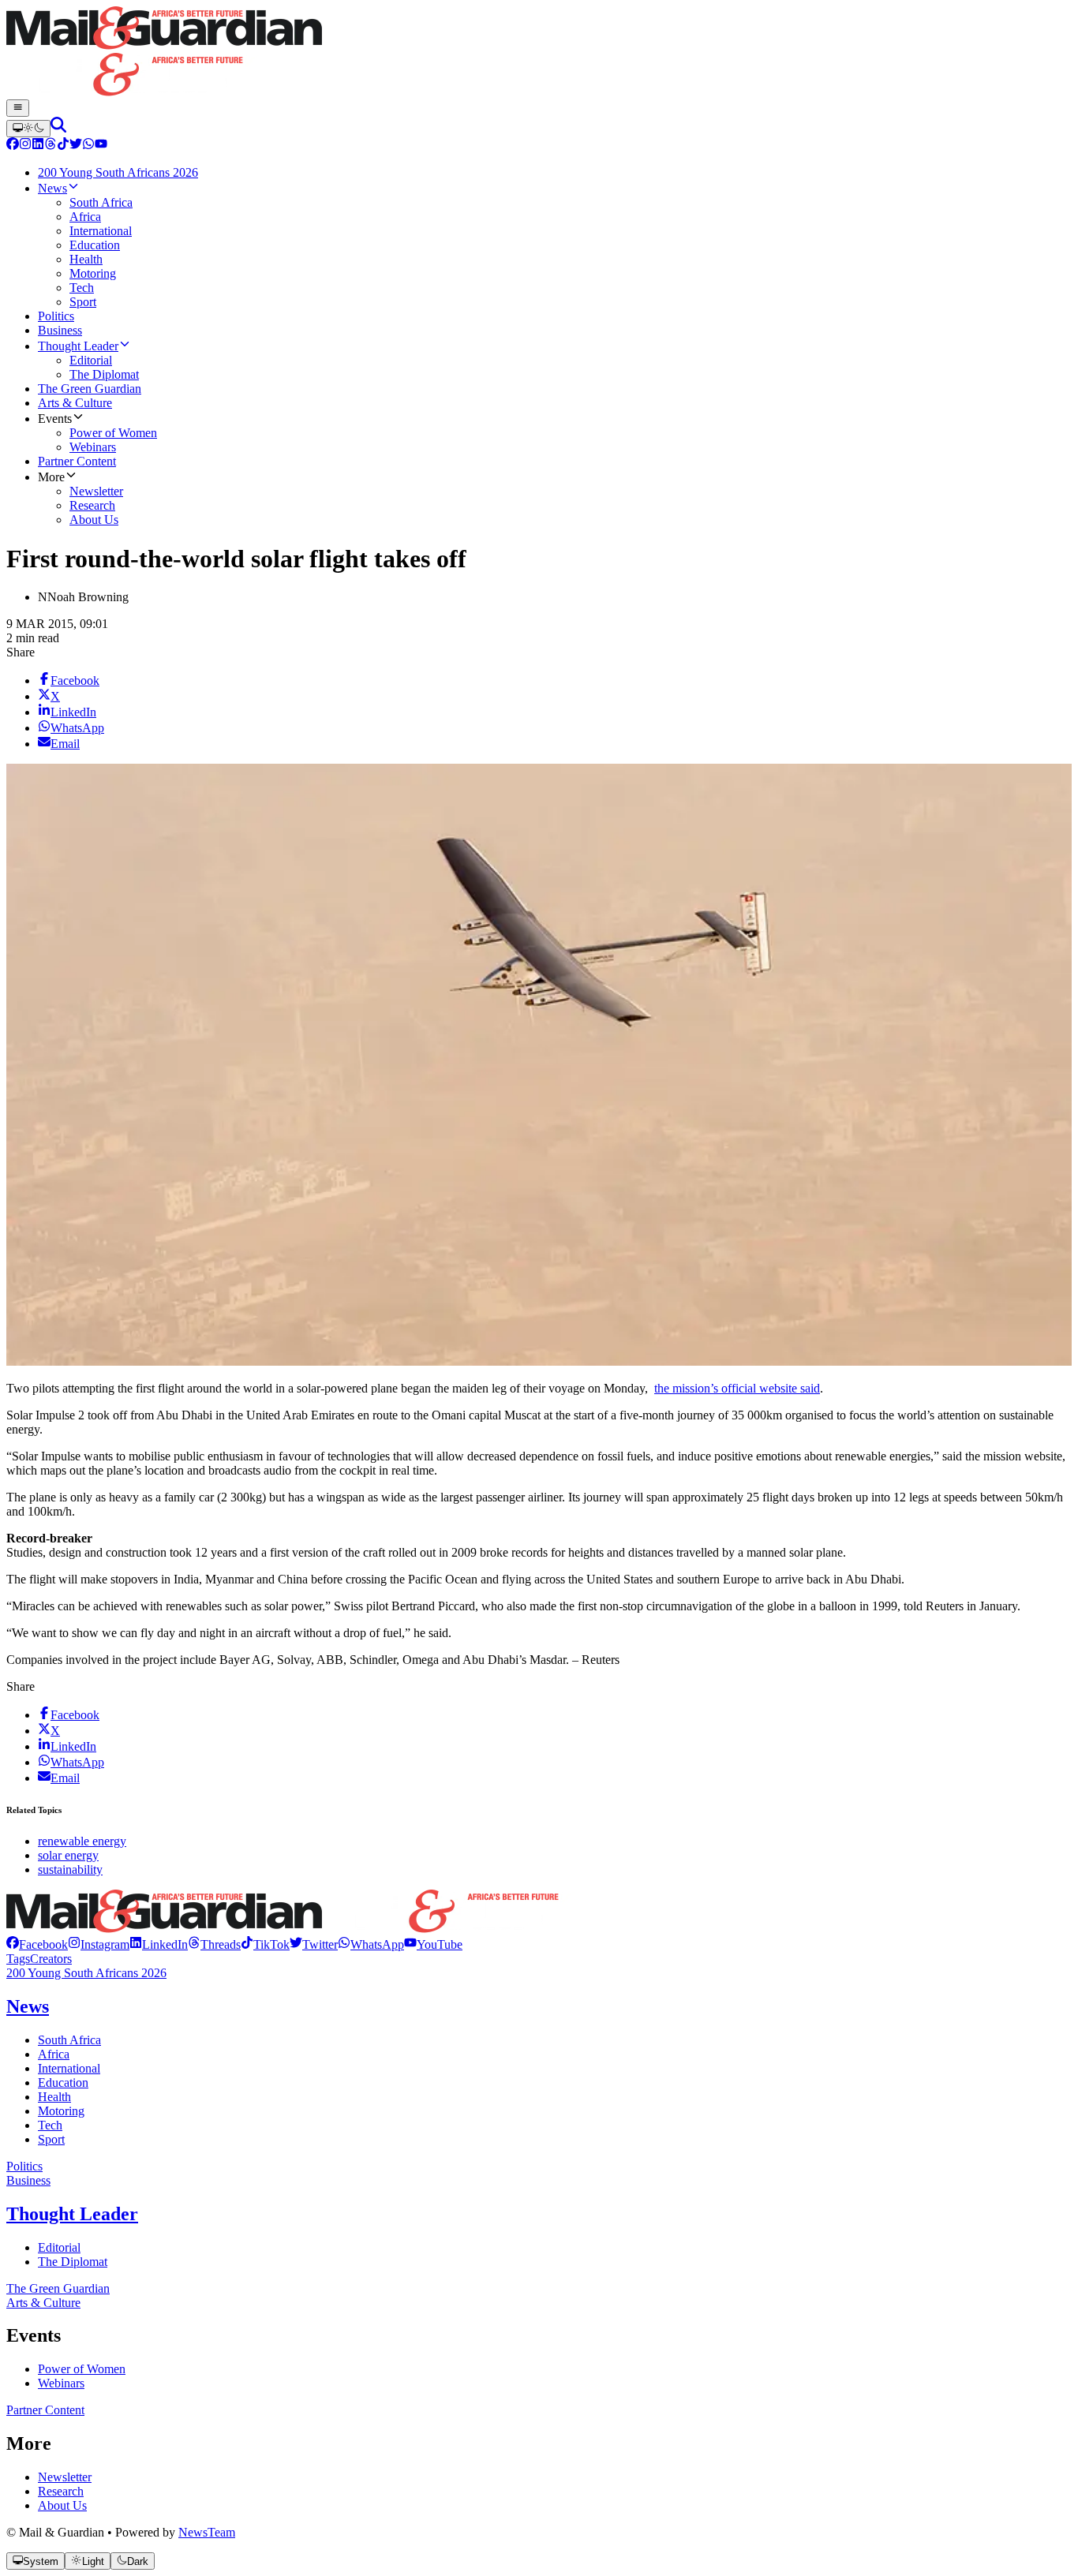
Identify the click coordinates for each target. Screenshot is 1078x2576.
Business (28, 2180)
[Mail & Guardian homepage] (539, 53)
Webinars (61, 2383)
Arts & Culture (43, 2303)
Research (61, 2491)
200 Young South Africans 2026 (86, 1973)
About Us (62, 2505)
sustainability (70, 1869)
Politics (24, 2166)
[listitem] (37, 1944)
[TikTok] (63, 146)
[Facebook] (13, 146)
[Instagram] (25, 146)
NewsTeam (207, 2532)
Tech (50, 2125)
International (69, 2068)
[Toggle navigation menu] (18, 108)
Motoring (61, 2111)
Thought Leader (72, 2214)
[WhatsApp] (88, 146)
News (28, 2006)
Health (54, 2097)
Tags (18, 1959)
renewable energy (82, 1841)
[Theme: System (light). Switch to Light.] (28, 129)
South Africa (69, 2040)
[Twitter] (76, 146)
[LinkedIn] (38, 146)
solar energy (68, 1855)
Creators (51, 1959)
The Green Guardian (58, 2288)
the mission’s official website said (737, 1388)
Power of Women (82, 2369)
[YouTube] (101, 146)
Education (63, 2082)
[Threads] (51, 146)
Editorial (59, 2247)
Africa (54, 2054)
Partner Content (45, 2410)
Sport (51, 2139)
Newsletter (65, 2477)
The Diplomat (73, 2262)
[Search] (58, 128)
